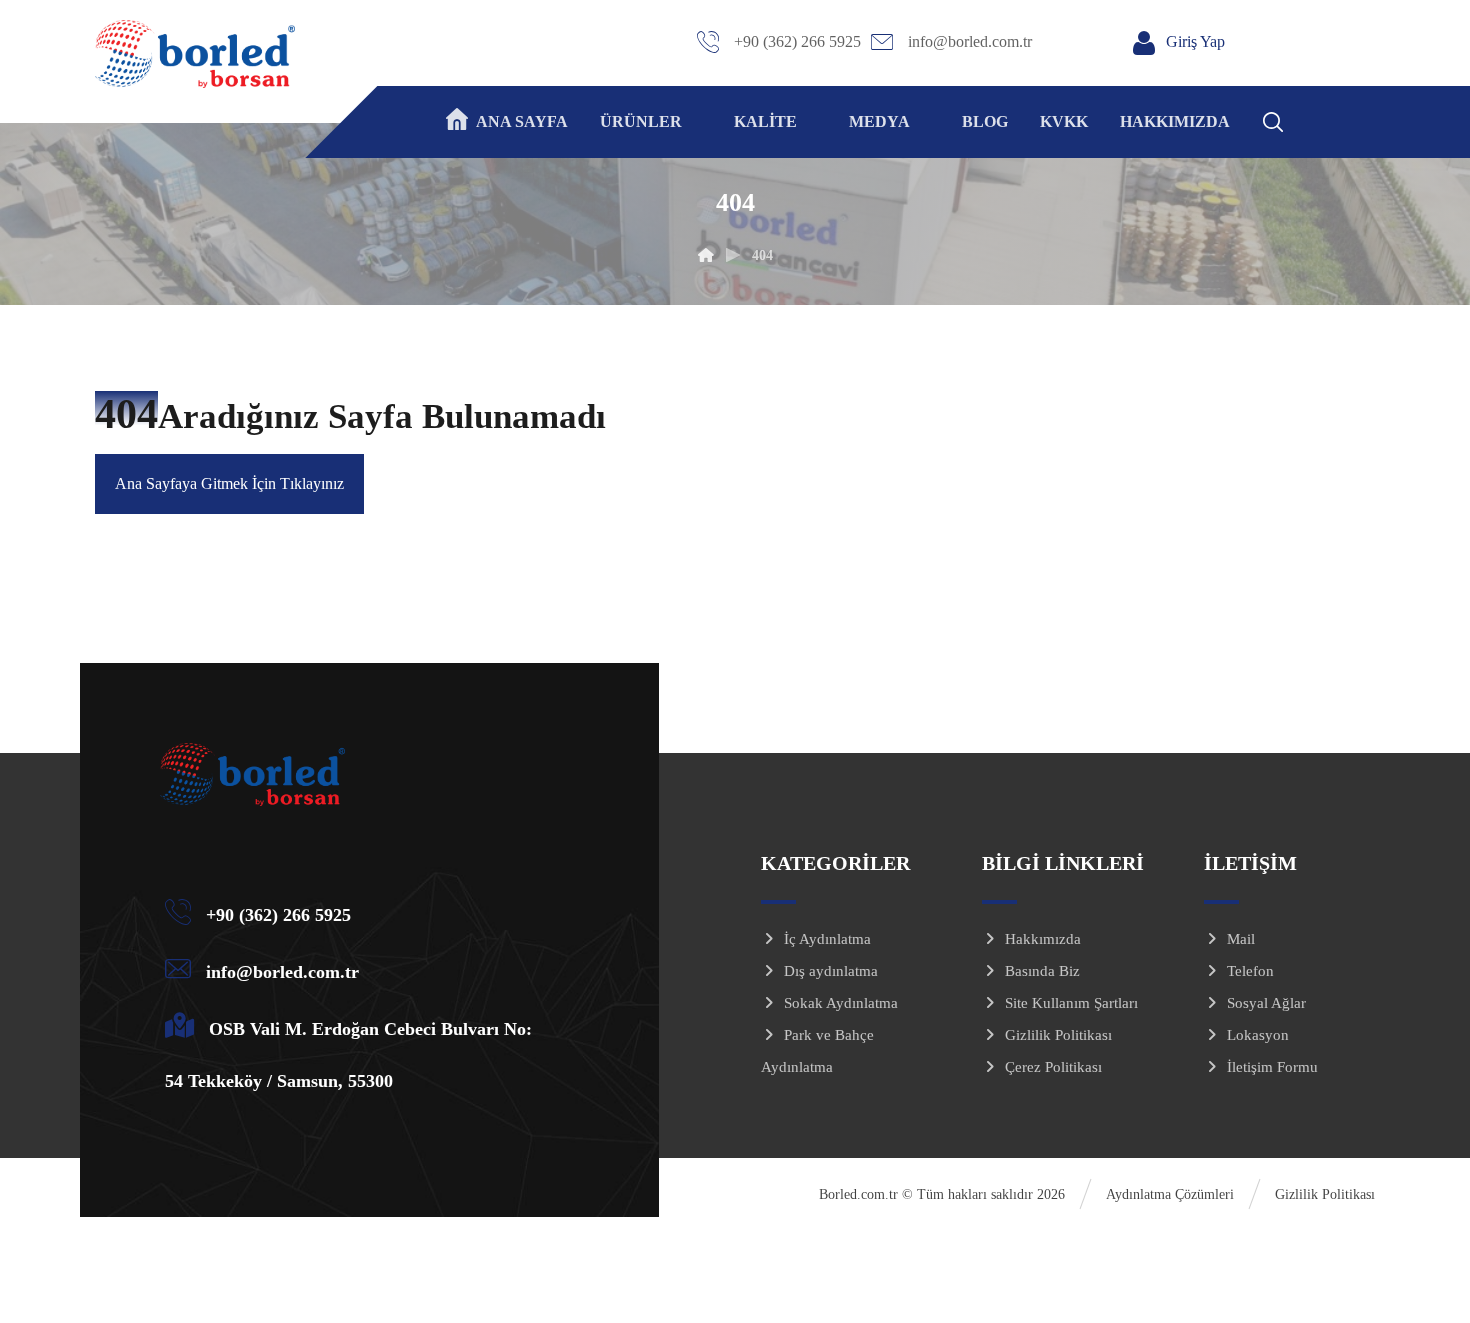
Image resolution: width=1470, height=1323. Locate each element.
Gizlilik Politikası (1058, 1035)
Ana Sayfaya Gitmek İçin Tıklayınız (229, 483)
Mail (1241, 939)
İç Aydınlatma (827, 939)
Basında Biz (1042, 971)
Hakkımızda (1043, 939)
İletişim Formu (1272, 1067)
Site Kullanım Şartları (1071, 1003)
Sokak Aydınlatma (841, 1003)
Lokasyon (1258, 1035)
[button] (1299, 119)
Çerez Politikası (1053, 1067)
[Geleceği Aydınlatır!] (195, 54)
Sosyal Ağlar (1266, 1003)
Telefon (1250, 971)
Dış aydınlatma (831, 971)
